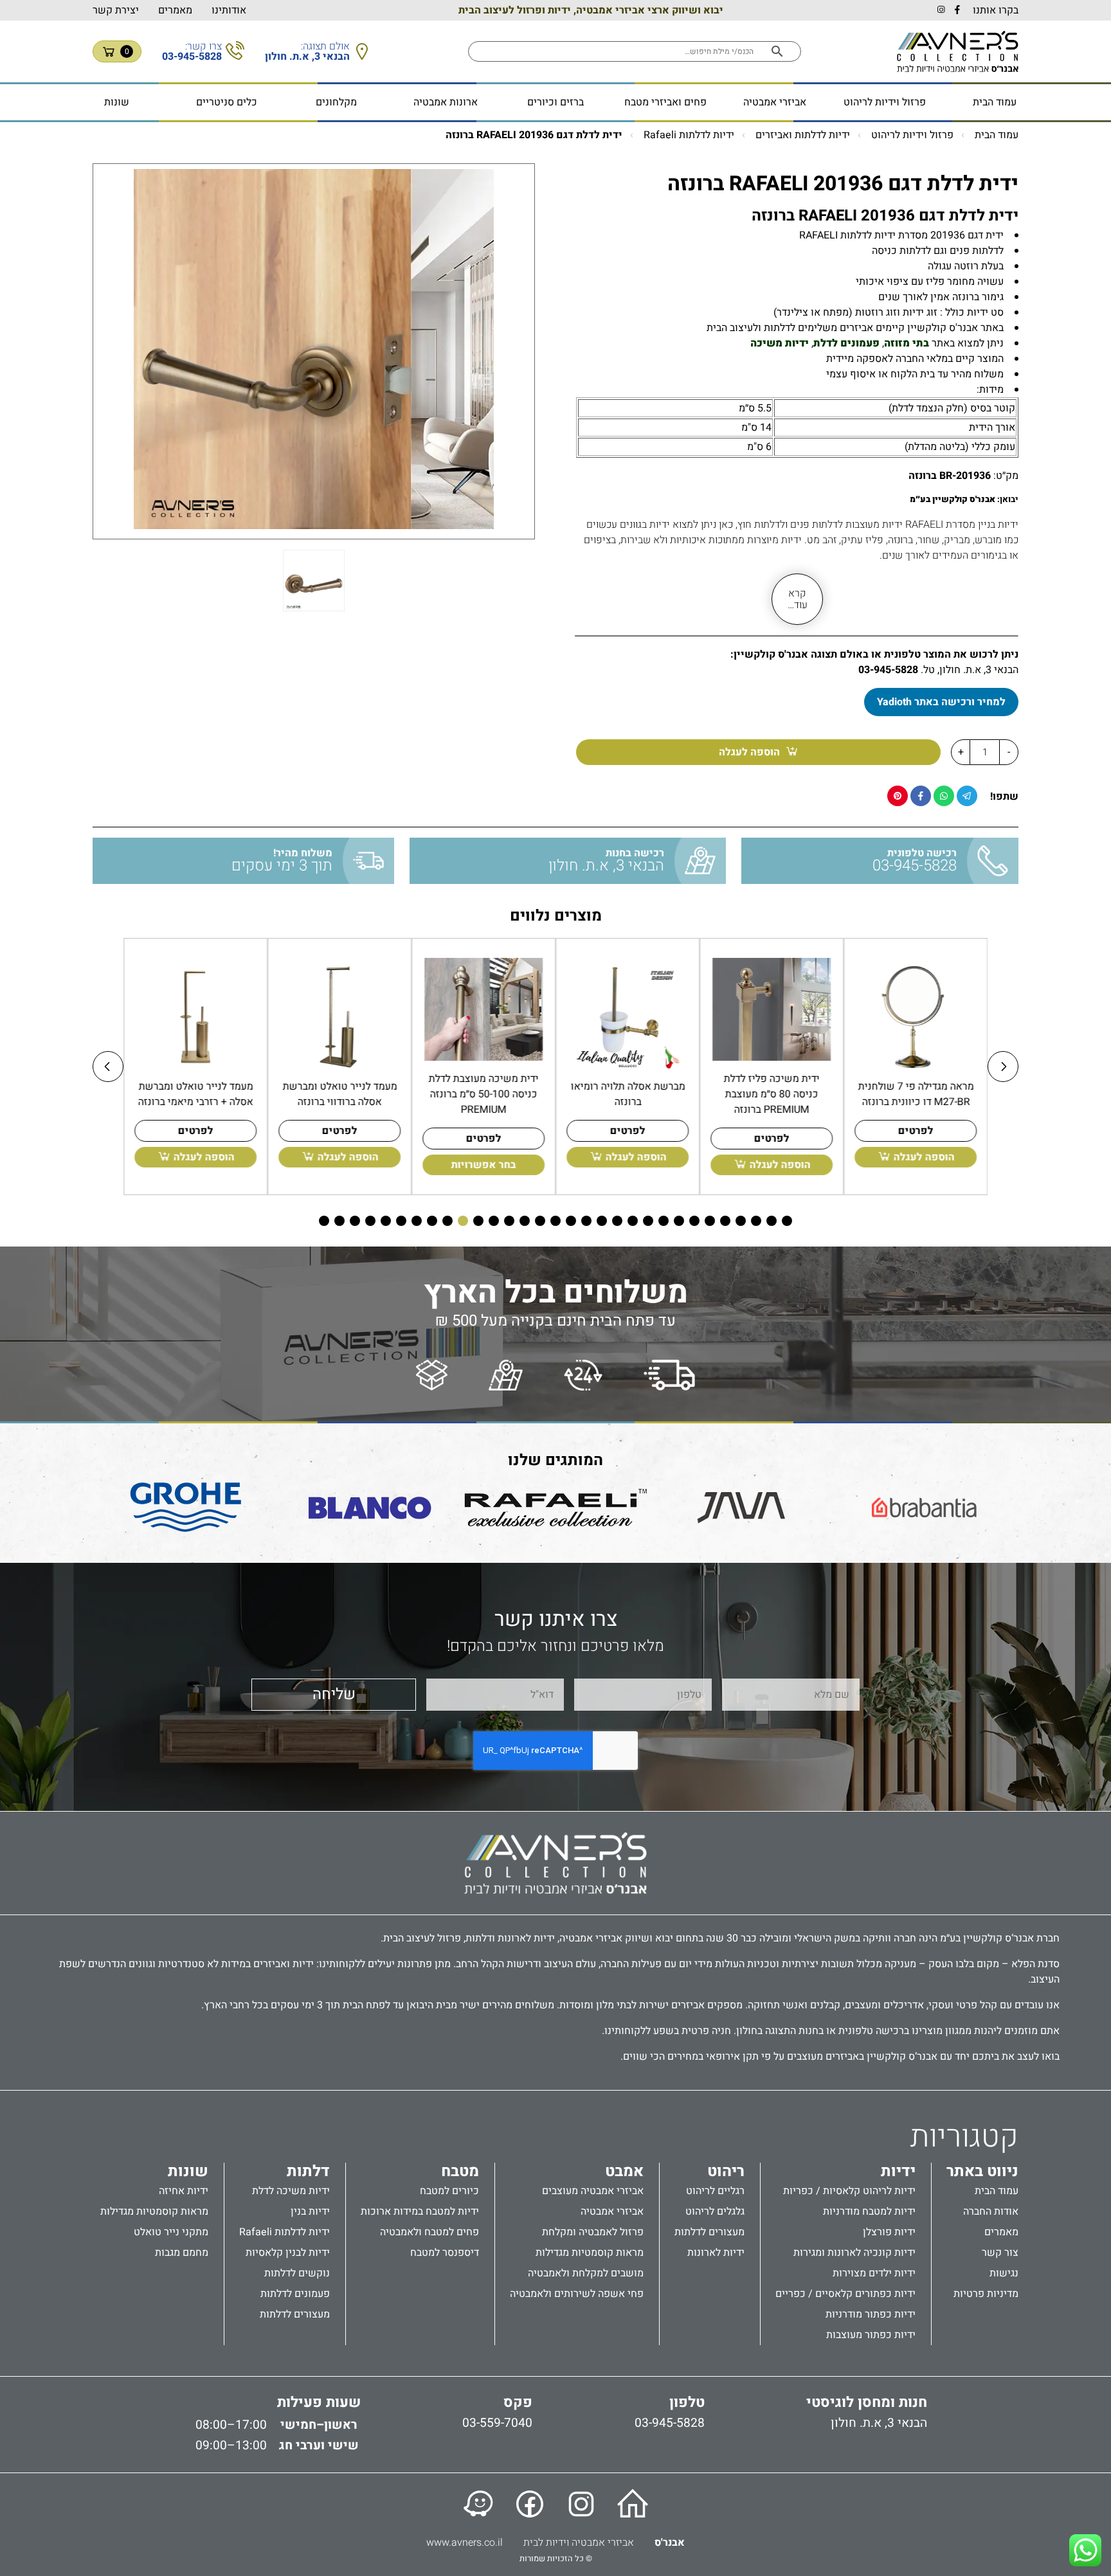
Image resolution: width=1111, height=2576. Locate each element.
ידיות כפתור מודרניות (871, 2314)
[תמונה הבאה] (1003, 1067)
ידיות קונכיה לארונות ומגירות (854, 2253)
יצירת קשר (116, 10)
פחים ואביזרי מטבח (665, 102)
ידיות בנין (310, 2211)
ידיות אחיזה (184, 2191)
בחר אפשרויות (484, 1165)
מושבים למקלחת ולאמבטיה (586, 2273)
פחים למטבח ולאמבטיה (429, 2232)
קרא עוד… (798, 599)
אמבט (624, 2172)
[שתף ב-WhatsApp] (944, 796)
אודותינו (229, 10)
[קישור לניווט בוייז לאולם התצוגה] (478, 2504)
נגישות (1004, 2273)
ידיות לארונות (716, 2253)
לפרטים (916, 1131)
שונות (117, 102)
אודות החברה (991, 2211)
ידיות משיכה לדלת (291, 2191)
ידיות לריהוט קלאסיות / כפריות (849, 2191)
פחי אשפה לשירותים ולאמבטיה (577, 2294)
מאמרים (175, 10)
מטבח (460, 2172)
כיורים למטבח (449, 2191)
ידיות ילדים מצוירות (874, 2273)
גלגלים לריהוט (715, 2211)
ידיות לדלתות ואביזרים (803, 135)
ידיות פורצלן (889, 2232)
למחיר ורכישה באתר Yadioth (941, 702)
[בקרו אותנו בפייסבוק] (957, 10)
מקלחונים (336, 102)
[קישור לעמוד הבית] (633, 2504)
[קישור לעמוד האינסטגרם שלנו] (581, 2504)
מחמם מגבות (182, 2253)
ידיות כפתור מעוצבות (871, 2335)
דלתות (308, 2172)
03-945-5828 (888, 670)
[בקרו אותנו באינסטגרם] (941, 10)
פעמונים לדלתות (295, 2294)
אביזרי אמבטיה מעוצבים (593, 2191)
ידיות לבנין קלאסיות (288, 2253)
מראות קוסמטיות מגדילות (590, 2253)
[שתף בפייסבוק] (921, 796)
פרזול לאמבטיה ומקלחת (593, 2232)
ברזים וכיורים (555, 102)
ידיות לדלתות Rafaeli (689, 135)
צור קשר (1000, 2253)
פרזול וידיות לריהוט (885, 102)
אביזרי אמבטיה (775, 102)
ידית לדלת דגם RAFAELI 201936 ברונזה (534, 135)
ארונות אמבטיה (446, 102)
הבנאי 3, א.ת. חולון (879, 2423)
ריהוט (726, 2172)
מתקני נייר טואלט (171, 2232)
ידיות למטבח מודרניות (869, 2211)
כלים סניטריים (227, 102)
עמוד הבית (995, 102)
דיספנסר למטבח (445, 2253)
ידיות (898, 2172)
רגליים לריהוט (715, 2191)
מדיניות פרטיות (986, 2294)
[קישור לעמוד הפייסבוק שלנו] (530, 2504)
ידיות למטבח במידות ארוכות (420, 2211)
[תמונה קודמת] (108, 1067)
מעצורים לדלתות (709, 2232)
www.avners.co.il (465, 2543)
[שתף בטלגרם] (967, 796)
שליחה (334, 1694)
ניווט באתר (982, 2172)
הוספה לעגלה (749, 752)
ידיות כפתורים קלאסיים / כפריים (845, 2294)
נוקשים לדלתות (297, 2273)
